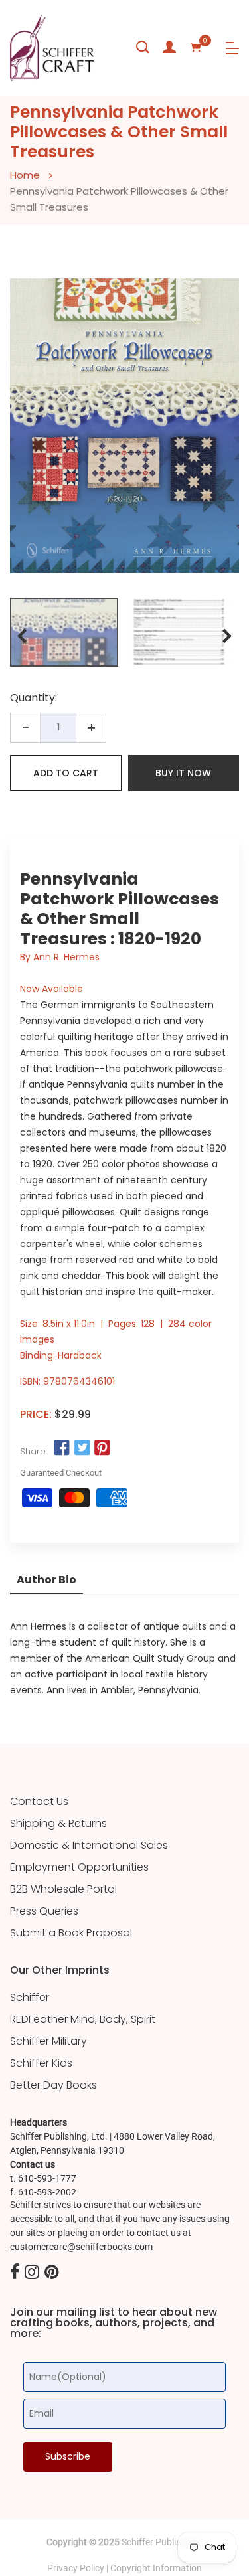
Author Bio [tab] (46, 1580)
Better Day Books (53, 2085)
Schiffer (30, 1998)
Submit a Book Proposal (71, 1933)
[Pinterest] (52, 2273)
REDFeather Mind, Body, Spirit (83, 2019)
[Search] (143, 47)
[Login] (169, 47)
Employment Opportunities (79, 1867)
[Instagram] (32, 2273)
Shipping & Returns (58, 1824)
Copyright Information (156, 2568)
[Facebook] (15, 2273)
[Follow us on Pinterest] (102, 1448)
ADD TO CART (66, 773)
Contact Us (39, 1802)
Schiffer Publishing (160, 2542)
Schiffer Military (48, 2041)
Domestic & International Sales (89, 1846)
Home (25, 175)
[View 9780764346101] (64, 632)
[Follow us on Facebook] (62, 1448)
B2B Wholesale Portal (63, 1889)
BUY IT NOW (183, 773)
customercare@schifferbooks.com (81, 2247)
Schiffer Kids (41, 2063)
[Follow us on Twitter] (82, 1448)
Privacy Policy (76, 2568)
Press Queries (44, 1911)
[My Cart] (196, 47)
